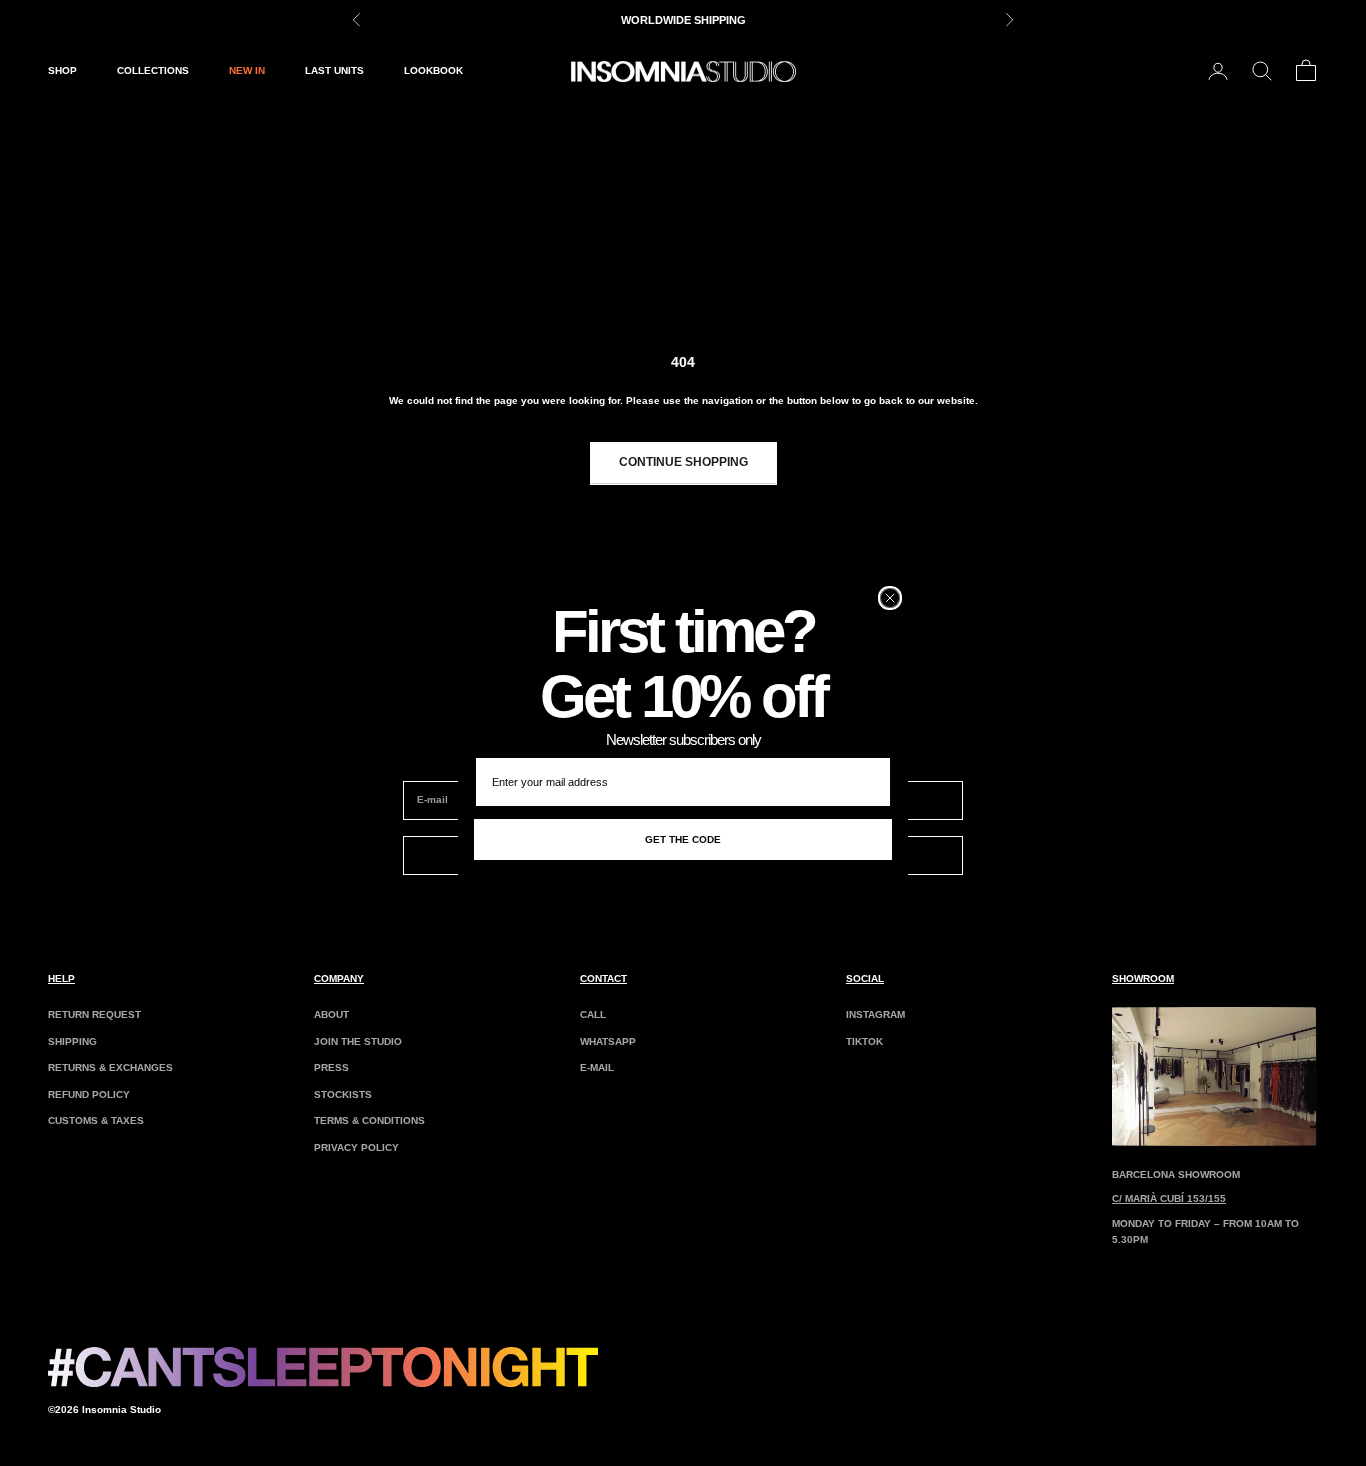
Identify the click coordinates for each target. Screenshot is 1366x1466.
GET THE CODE (683, 839)
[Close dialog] (890, 598)
